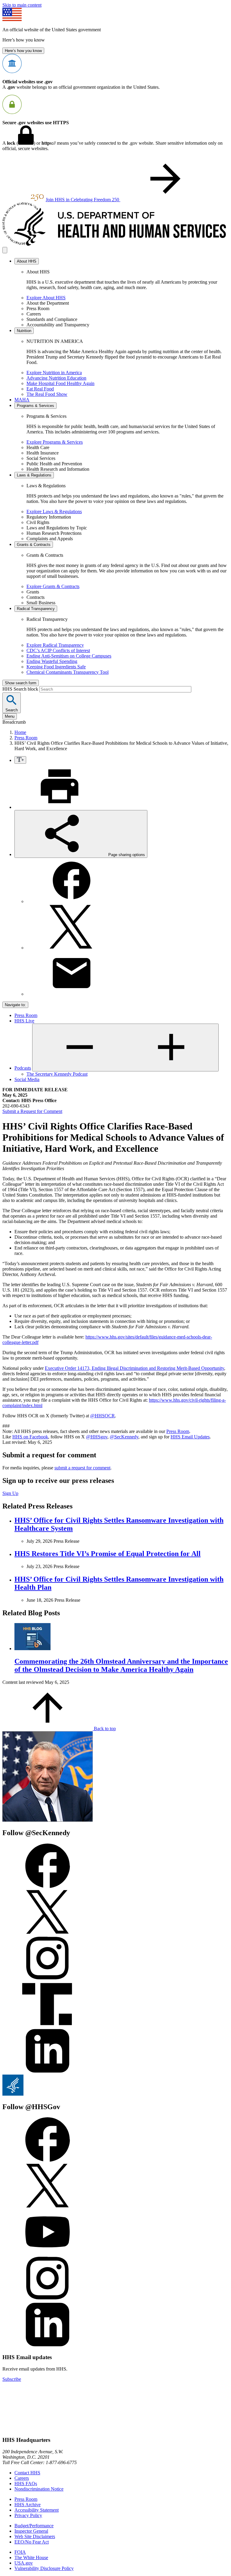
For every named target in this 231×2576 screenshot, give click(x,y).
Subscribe (12, 2379)
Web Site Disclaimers (35, 2536)
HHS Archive (28, 2505)
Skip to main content (22, 5)
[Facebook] (72, 901)
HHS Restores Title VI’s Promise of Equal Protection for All (108, 1554)
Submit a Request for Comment (32, 1111)
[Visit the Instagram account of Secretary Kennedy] (48, 1979)
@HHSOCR (103, 1416)
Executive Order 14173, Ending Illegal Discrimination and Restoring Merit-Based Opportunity (134, 1368)
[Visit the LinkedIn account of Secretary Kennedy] (48, 2072)
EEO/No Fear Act (32, 2542)
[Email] (72, 994)
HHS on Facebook (30, 1437)
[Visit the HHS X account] (48, 2206)
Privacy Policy (28, 2515)
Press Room (26, 738)
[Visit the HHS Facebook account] (48, 2160)
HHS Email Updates (190, 1437)
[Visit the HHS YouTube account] (48, 2253)
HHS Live (24, 1021)
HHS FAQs (26, 2484)
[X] (72, 948)
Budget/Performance (34, 2526)
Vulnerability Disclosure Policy (44, 2568)
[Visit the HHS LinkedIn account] (48, 2345)
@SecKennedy (124, 1437)
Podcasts (23, 1068)
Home (20, 732)
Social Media (27, 1079)
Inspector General (31, 2531)
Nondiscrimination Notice (39, 2489)
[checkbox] (20, 760)
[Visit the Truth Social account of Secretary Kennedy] (48, 2025)
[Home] (115, 244)
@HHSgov (97, 1437)
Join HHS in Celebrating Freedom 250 (83, 200)
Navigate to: (15, 1005)
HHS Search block (21, 689)
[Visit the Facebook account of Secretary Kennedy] (48, 1886)
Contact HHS (27, 2473)
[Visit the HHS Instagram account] (48, 2299)
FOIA (20, 2552)
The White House (31, 2558)
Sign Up (10, 1493)
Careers (22, 2478)
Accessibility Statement (37, 2510)
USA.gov (24, 2563)
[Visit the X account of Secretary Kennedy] (48, 1933)
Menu (10, 716)
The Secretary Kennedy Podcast (57, 1074)
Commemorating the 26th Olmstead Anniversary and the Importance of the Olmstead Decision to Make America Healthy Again (121, 1665)
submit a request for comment (82, 1468)
